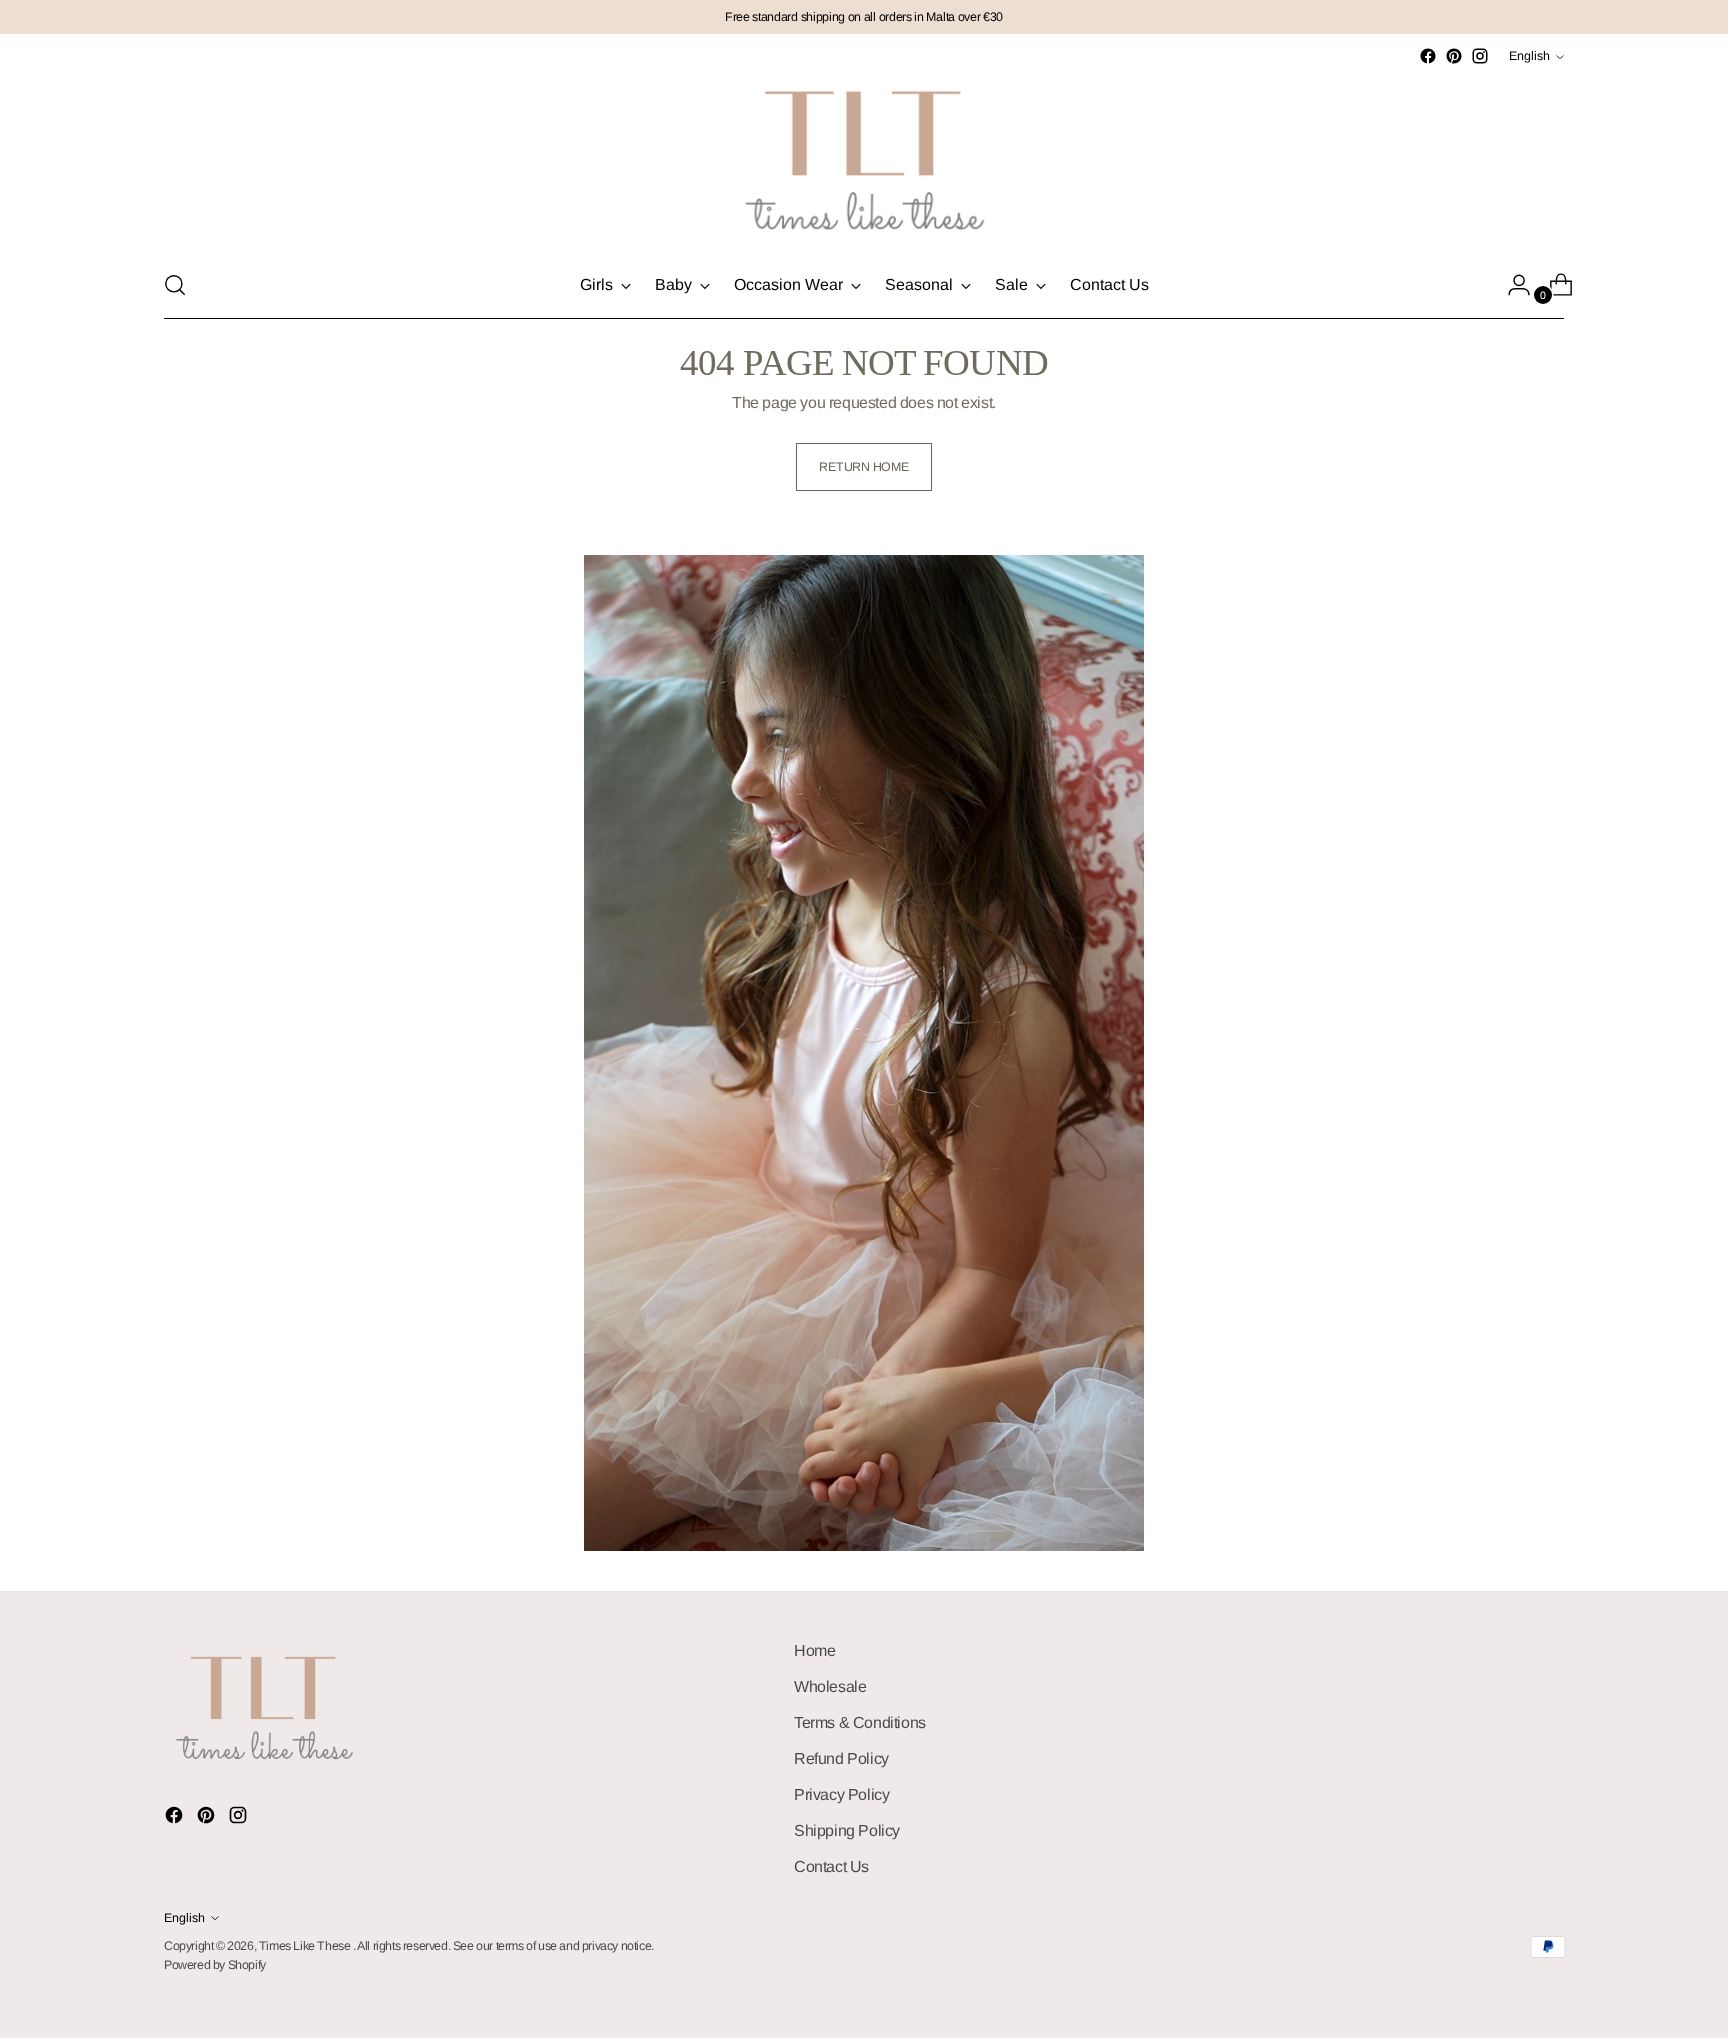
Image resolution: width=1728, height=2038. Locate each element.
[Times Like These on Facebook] (1428, 56)
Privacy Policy (841, 1794)
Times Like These (306, 1946)
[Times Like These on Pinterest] (1454, 56)
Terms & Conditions (860, 1722)
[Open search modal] (175, 285)
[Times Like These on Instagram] (1480, 56)
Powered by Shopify (215, 1965)
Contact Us (831, 1866)
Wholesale (830, 1686)
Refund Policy (841, 1758)
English (1529, 56)
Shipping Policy (847, 1830)
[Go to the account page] (1511, 285)
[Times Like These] (864, 160)
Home (814, 1650)
